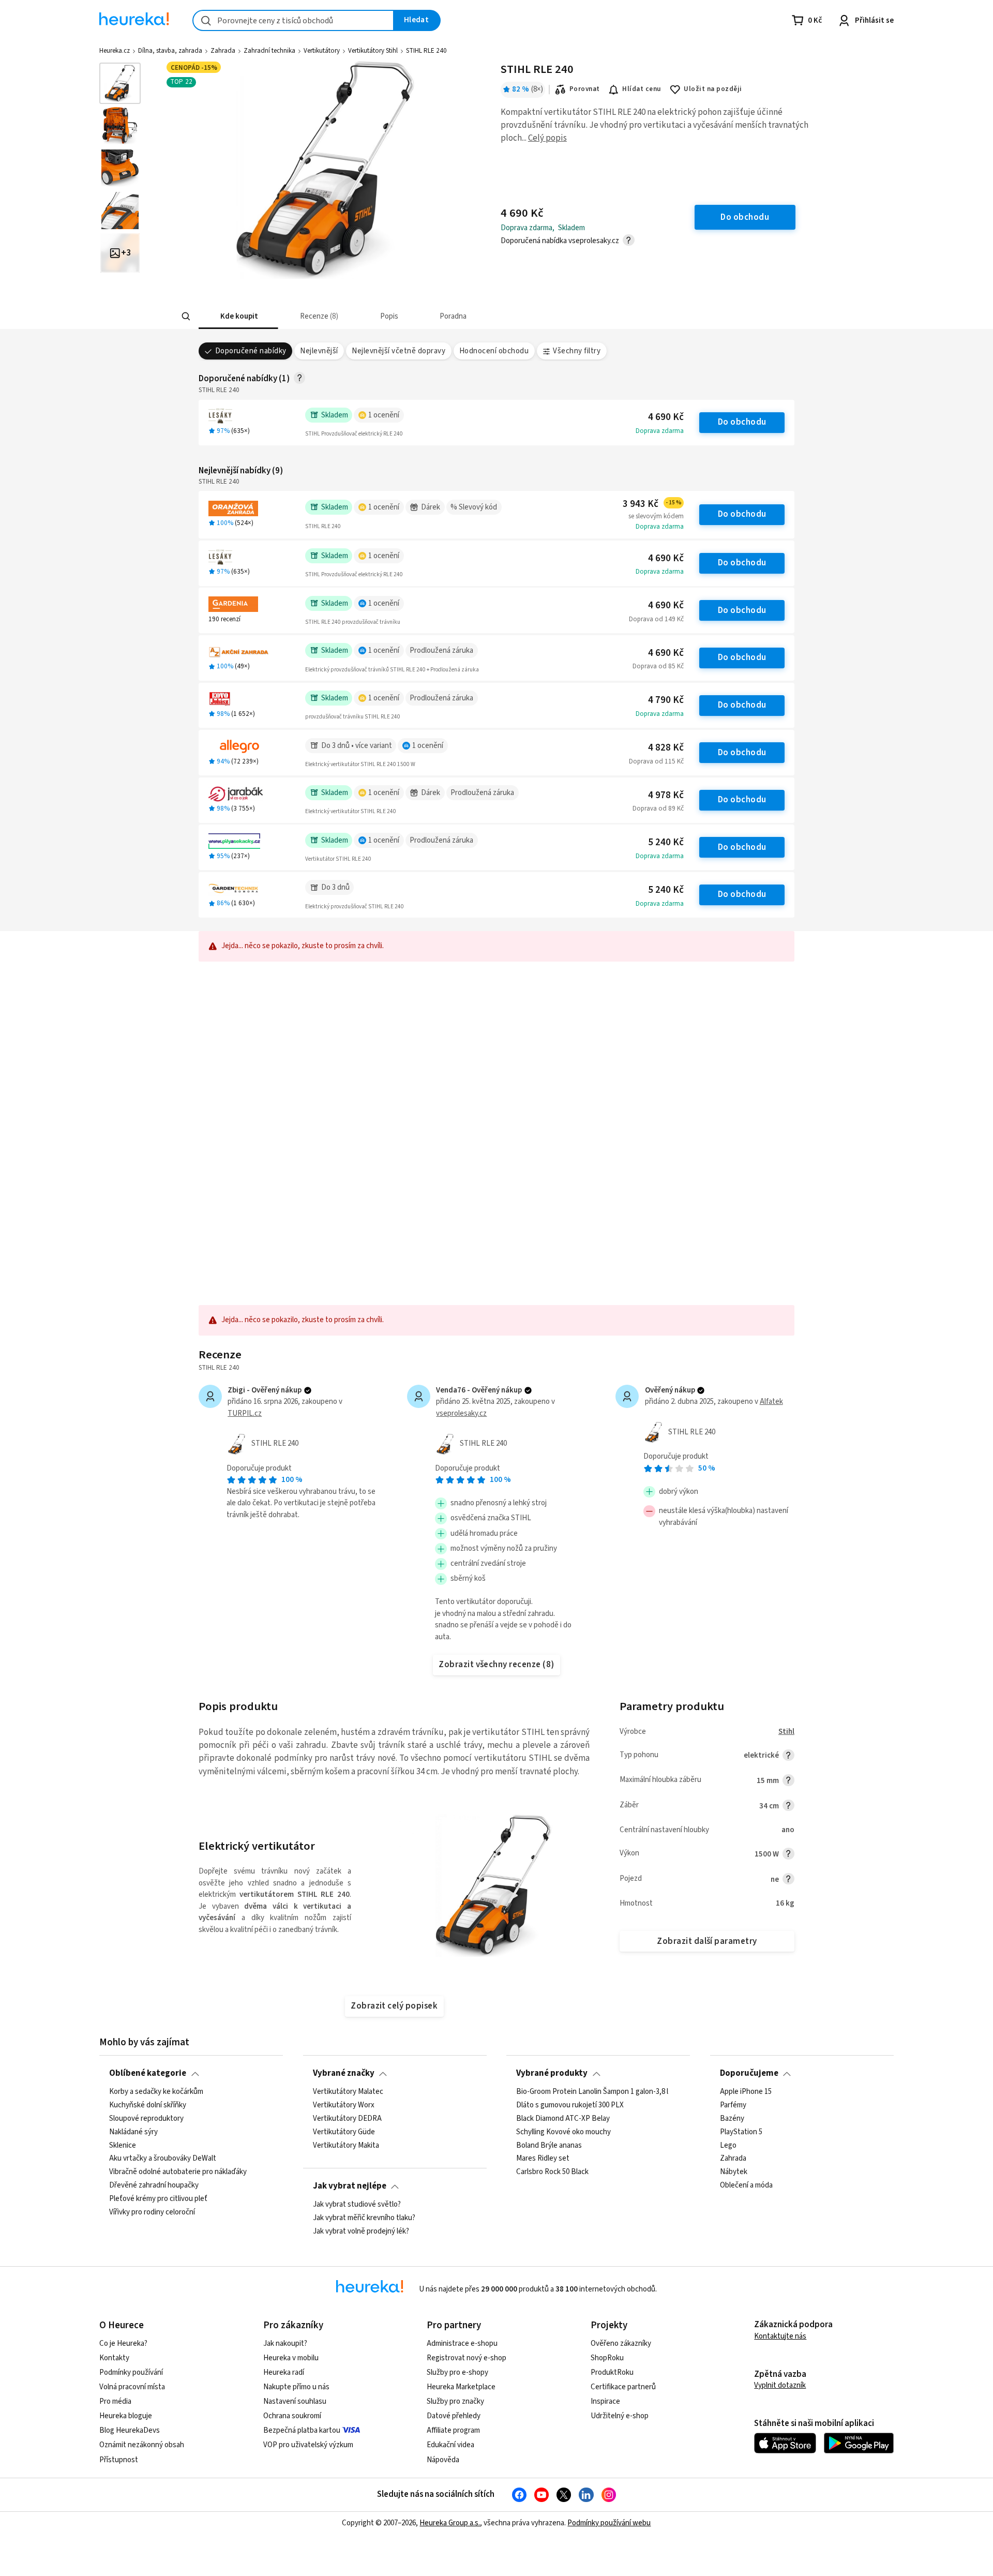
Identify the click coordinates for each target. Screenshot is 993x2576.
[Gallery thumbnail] (120, 83)
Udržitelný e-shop (620, 2416)
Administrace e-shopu (462, 2343)
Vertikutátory (322, 51)
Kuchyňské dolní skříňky (148, 2105)
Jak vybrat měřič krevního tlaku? (364, 2218)
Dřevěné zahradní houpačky (154, 2185)
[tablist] (446, 316)
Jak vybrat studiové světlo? (357, 2205)
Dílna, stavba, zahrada (170, 51)
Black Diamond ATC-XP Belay (563, 2118)
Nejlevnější (319, 351)
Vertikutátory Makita (346, 2145)
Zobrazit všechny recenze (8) (496, 1665)
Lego (728, 2145)
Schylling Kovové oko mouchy (563, 2132)
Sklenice (123, 2145)
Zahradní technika (269, 51)
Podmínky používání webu (609, 2523)
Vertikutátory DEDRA (347, 2118)
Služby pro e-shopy (457, 2372)
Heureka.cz (115, 51)
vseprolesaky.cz (461, 1413)
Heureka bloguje (126, 2416)
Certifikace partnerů (623, 2387)
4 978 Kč (666, 795)
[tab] (238, 316)
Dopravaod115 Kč (656, 761)
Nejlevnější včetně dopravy (398, 351)
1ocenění (384, 415)
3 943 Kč (652, 504)
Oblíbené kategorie (148, 2073)
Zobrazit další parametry (707, 1941)
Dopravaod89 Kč (658, 808)
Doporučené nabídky (251, 351)
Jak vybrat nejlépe (350, 2186)
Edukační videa (450, 2445)
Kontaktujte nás (780, 2336)
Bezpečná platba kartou (302, 2430)
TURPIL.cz (245, 1413)
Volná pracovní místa (132, 2387)
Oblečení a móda (746, 2185)
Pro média (115, 2401)
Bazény (732, 2118)
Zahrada (223, 51)
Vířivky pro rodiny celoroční (152, 2212)
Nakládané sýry (133, 2132)
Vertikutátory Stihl (373, 51)
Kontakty (114, 2358)
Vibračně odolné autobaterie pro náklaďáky (178, 2172)
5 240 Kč (666, 842)
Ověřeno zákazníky (621, 2343)
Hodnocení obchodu (494, 351)
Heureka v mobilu (291, 2358)
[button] (238, 316)
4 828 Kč (666, 748)
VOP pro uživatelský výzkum (308, 2445)
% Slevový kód (474, 507)
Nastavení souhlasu (295, 2401)
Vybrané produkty (552, 2073)
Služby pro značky (455, 2401)
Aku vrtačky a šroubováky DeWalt (163, 2159)
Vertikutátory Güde (344, 2132)
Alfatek (771, 1402)
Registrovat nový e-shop (467, 2358)
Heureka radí (284, 2372)
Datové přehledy (454, 2416)
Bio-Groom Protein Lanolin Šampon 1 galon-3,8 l (592, 2092)
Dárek (431, 507)
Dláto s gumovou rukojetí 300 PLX (570, 2105)
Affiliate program (453, 2430)
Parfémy (733, 2105)
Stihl (786, 1732)
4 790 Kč (666, 700)
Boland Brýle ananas (549, 2145)
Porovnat (585, 89)
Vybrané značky (344, 2073)
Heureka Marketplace (461, 2387)
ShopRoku (607, 2358)
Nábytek (734, 2172)
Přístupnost (119, 2460)
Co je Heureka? (123, 2343)
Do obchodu (742, 422)
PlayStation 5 (741, 2132)
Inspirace (605, 2401)
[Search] (186, 317)
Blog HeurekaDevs (130, 2430)
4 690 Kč (666, 417)
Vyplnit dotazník (780, 2385)
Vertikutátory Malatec (348, 2092)
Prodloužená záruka (441, 650)
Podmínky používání (131, 2372)
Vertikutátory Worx (344, 2105)
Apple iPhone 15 (746, 2092)
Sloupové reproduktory (146, 2118)
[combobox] (293, 20)
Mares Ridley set (543, 2159)
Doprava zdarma (660, 431)
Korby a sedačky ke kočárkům (156, 2092)
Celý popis (547, 138)
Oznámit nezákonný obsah (142, 2445)
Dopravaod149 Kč (656, 619)
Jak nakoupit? (285, 2343)
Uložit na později (713, 89)
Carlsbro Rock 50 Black (552, 2172)
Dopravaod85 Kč (658, 666)
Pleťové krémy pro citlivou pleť (158, 2199)
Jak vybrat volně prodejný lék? (361, 2231)
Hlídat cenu (642, 89)
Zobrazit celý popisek (394, 2006)
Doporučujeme (749, 2073)
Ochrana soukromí (292, 2416)
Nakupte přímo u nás (296, 2387)
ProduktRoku (612, 2372)
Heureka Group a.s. (450, 2523)
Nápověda (443, 2460)
